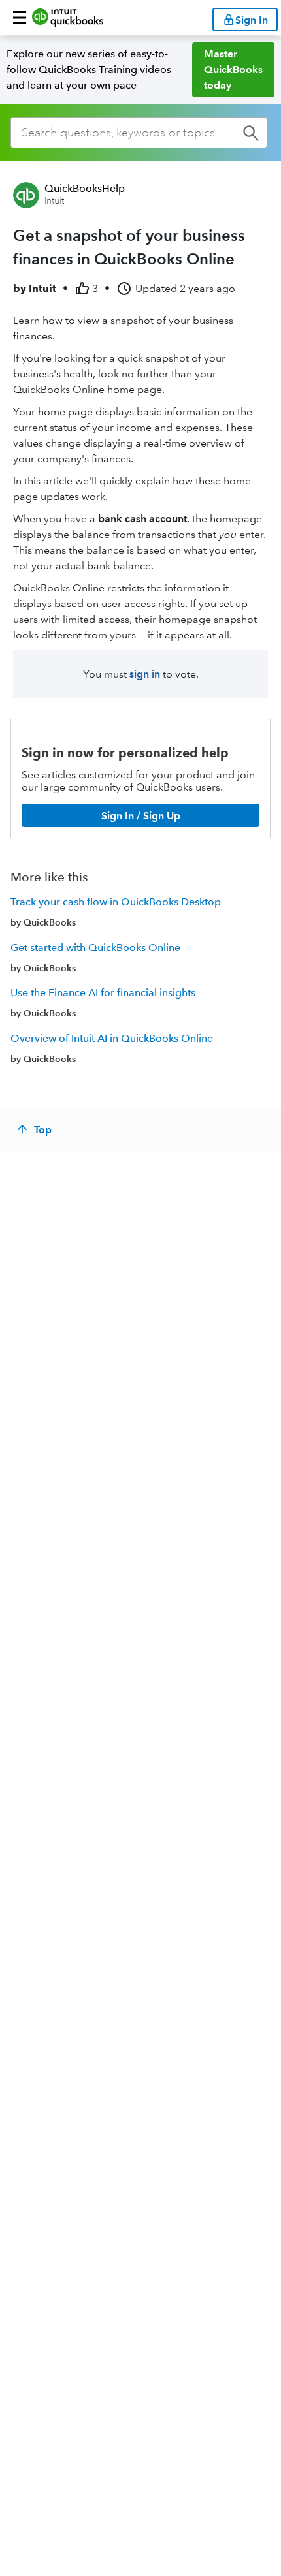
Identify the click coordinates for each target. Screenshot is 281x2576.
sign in (145, 674)
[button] (20, 18)
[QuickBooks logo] (68, 18)
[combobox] (139, 133)
